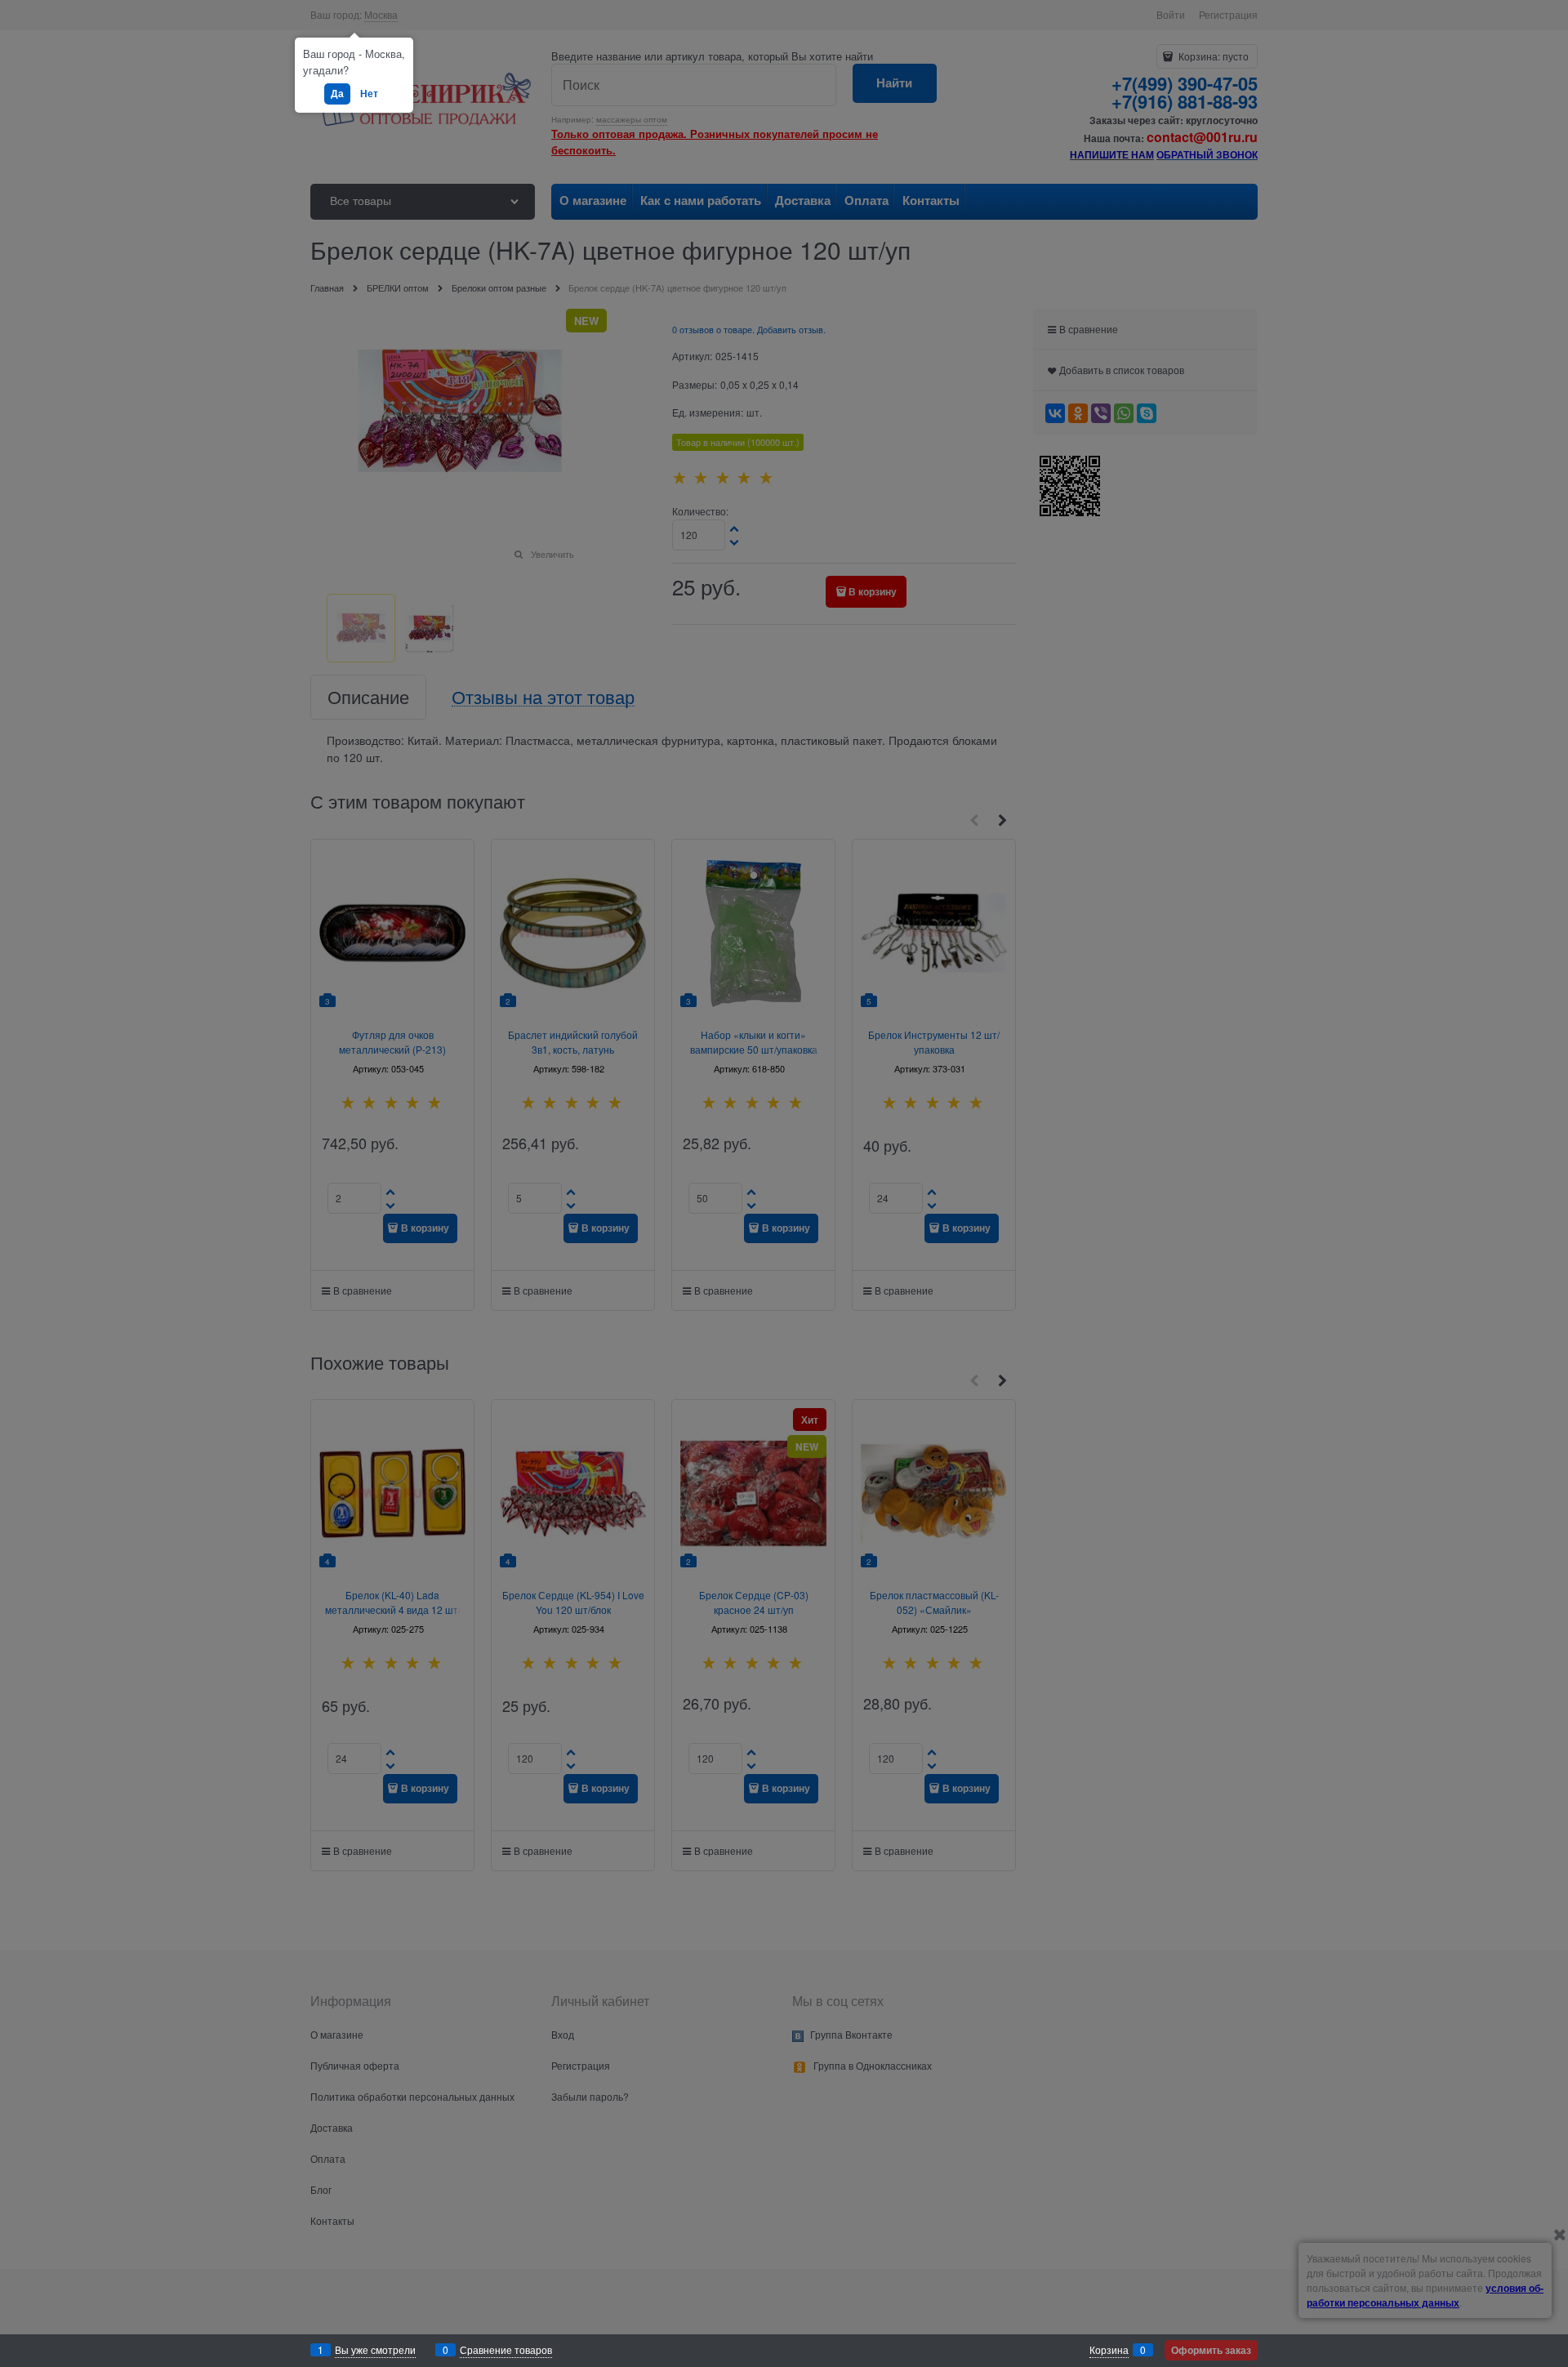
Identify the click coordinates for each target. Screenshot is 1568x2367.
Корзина (1109, 2349)
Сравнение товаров (506, 2349)
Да (337, 93)
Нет (369, 93)
